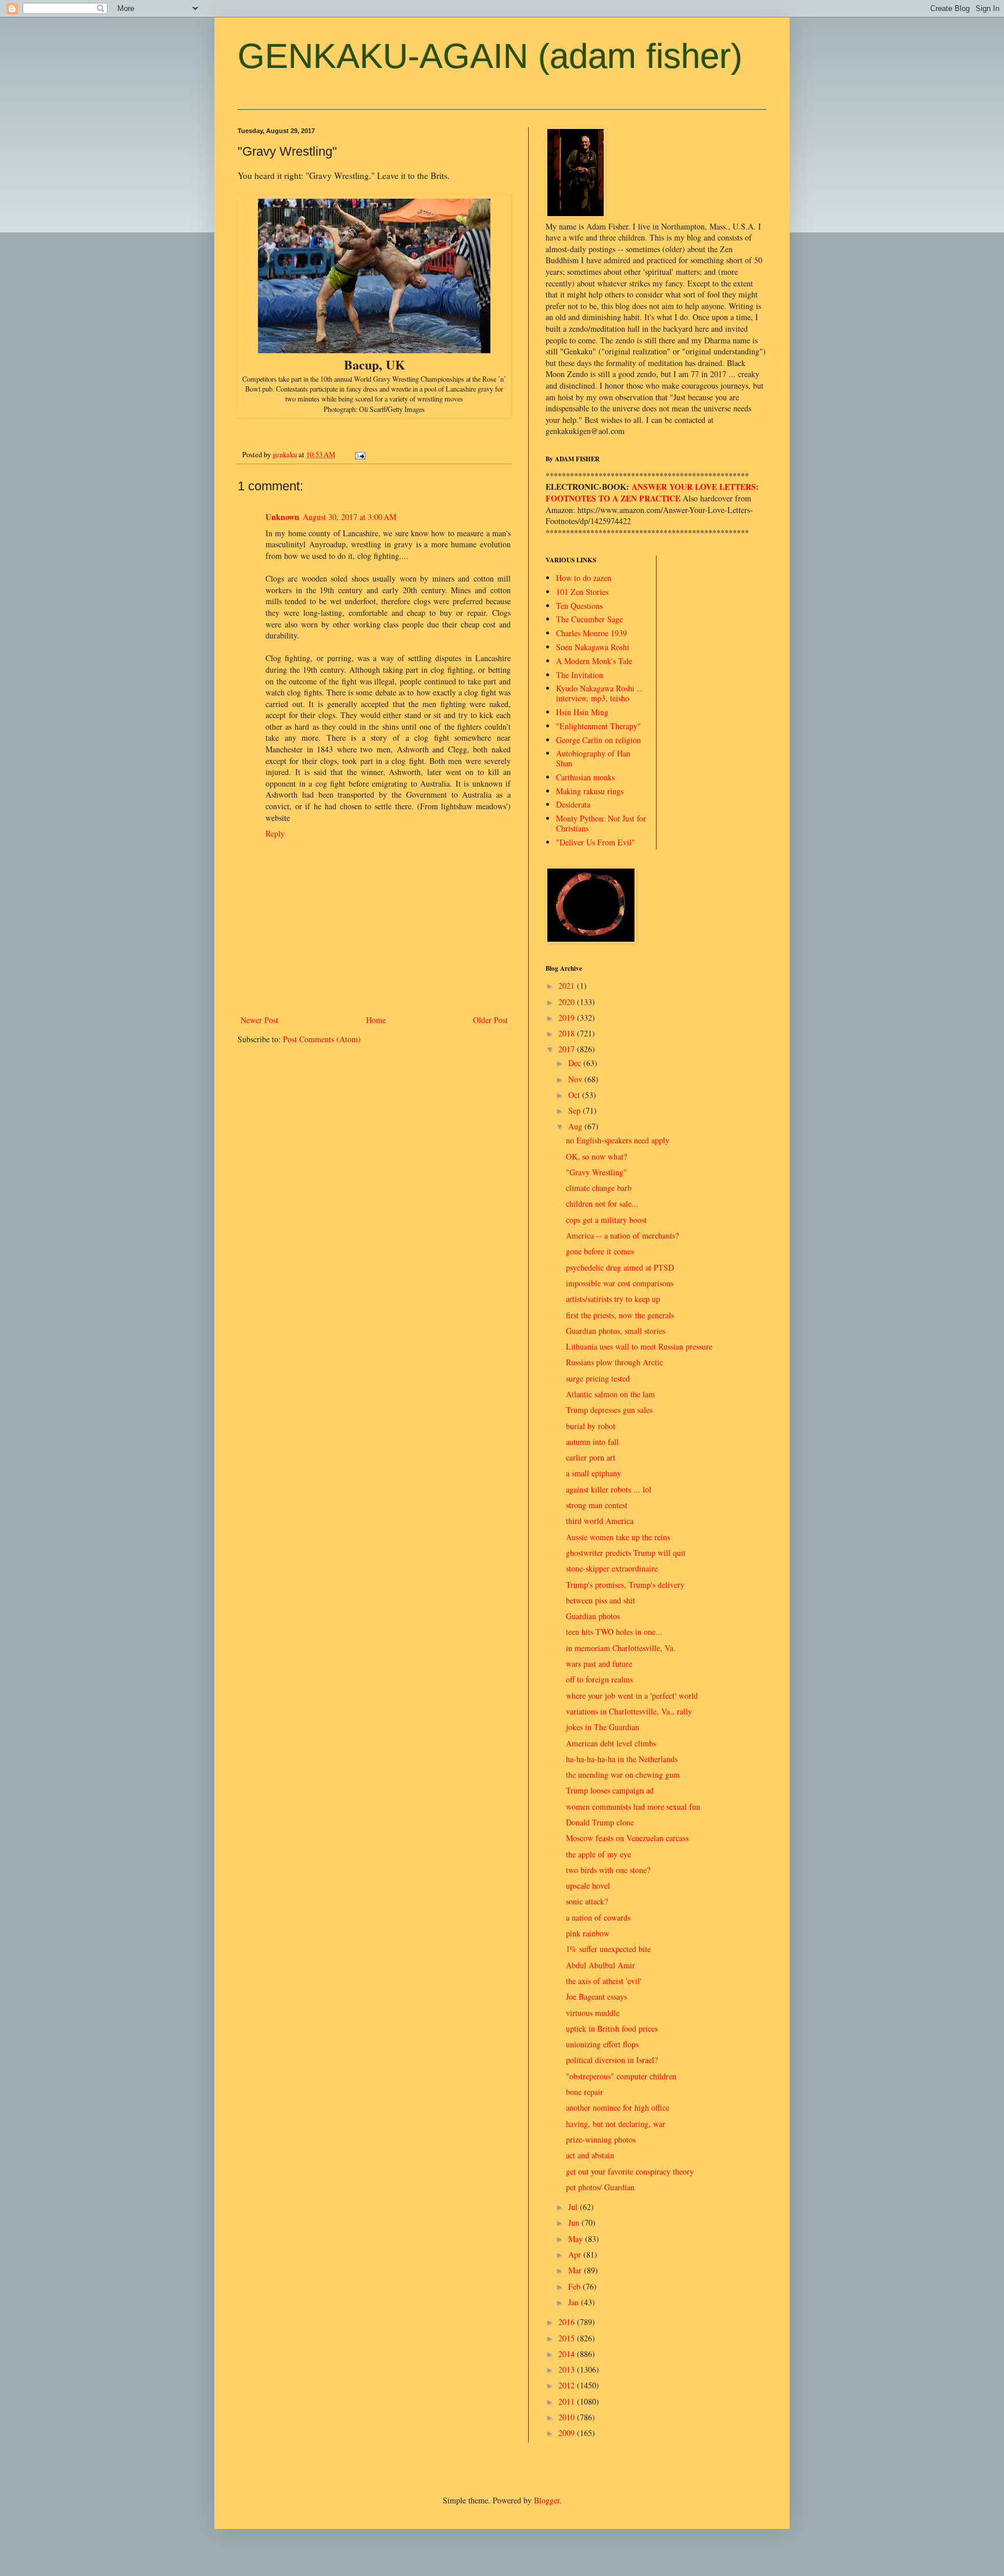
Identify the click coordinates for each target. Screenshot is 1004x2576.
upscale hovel (588, 1886)
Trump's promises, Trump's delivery (625, 1585)
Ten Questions (579, 606)
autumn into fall (592, 1442)
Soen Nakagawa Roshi (593, 647)
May (577, 2239)
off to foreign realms (599, 1679)
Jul (574, 2207)
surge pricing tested (598, 1378)
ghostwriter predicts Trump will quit (626, 1553)
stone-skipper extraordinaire (612, 1568)
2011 (568, 2401)
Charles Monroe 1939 (591, 633)
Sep (575, 1111)
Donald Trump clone (600, 1822)
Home (376, 1020)
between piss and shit (600, 1600)
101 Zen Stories (582, 592)
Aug (576, 1126)
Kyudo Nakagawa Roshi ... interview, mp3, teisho (600, 693)
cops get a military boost (606, 1220)
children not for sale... (602, 1203)
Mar (576, 2270)
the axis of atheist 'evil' (604, 1981)
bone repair (585, 2092)
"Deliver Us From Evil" (596, 842)
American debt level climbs (611, 1743)
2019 (568, 1018)
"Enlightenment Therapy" (598, 726)
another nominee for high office (618, 2107)
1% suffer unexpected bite (608, 1949)
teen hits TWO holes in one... (614, 1632)
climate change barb (599, 1188)
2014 (568, 2354)
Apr (576, 2254)
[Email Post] (359, 455)
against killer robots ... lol (609, 1489)
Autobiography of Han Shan (593, 758)
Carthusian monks (585, 777)
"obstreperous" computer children (621, 2076)
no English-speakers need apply (618, 1140)
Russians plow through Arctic (614, 1362)
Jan (575, 2302)
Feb (575, 2286)
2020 (568, 1002)
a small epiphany (594, 1473)
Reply (275, 833)
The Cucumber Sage (589, 619)
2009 (568, 2433)
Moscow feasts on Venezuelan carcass (627, 1838)
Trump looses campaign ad (610, 1790)
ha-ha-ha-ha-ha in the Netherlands (622, 1759)
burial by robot (591, 1426)
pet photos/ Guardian (600, 2187)
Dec (576, 1063)
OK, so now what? (596, 1156)
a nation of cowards (598, 1917)
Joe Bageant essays (596, 1996)
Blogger (547, 2500)
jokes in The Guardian (603, 1727)
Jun (575, 2222)
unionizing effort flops (602, 2044)
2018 (568, 1033)
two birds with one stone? (608, 1870)
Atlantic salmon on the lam (610, 1394)
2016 (568, 2322)
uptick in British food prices (612, 2028)
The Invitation (580, 675)
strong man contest (597, 1505)
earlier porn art (591, 1457)
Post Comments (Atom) (322, 1039)
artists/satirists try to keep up (613, 1299)
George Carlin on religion (598, 740)
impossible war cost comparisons (620, 1283)
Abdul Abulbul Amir (600, 1965)
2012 (568, 2385)
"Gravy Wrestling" (596, 1172)
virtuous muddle (593, 2013)
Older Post (490, 1020)
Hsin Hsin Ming (582, 712)
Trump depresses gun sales (609, 1410)
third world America (600, 1521)
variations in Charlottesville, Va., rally (629, 1711)
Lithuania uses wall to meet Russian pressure (639, 1346)
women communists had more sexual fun (633, 1807)
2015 (568, 2338)
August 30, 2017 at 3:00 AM (349, 517)
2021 (568, 986)
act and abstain (590, 2155)
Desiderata (573, 804)
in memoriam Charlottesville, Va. (621, 1648)
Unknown (282, 517)
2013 (568, 2369)
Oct (575, 1095)
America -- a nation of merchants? (622, 1235)
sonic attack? (587, 1901)
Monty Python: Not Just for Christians (601, 823)
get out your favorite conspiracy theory (630, 2171)
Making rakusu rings (590, 791)
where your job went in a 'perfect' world (632, 1696)
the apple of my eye (598, 1854)
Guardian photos (593, 1616)
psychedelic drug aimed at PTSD (620, 1267)
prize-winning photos (601, 2139)
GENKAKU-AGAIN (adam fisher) (490, 56)
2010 (568, 2417)
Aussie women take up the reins (618, 1537)
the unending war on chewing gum (623, 1775)
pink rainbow (588, 1933)
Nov (576, 1079)
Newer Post (259, 1020)
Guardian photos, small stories (616, 1331)
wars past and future (599, 1664)
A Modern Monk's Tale (594, 661)
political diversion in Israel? (612, 2060)
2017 (568, 1049)
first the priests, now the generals (620, 1315)
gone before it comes (600, 1251)
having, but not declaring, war (616, 2124)
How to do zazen (584, 578)
